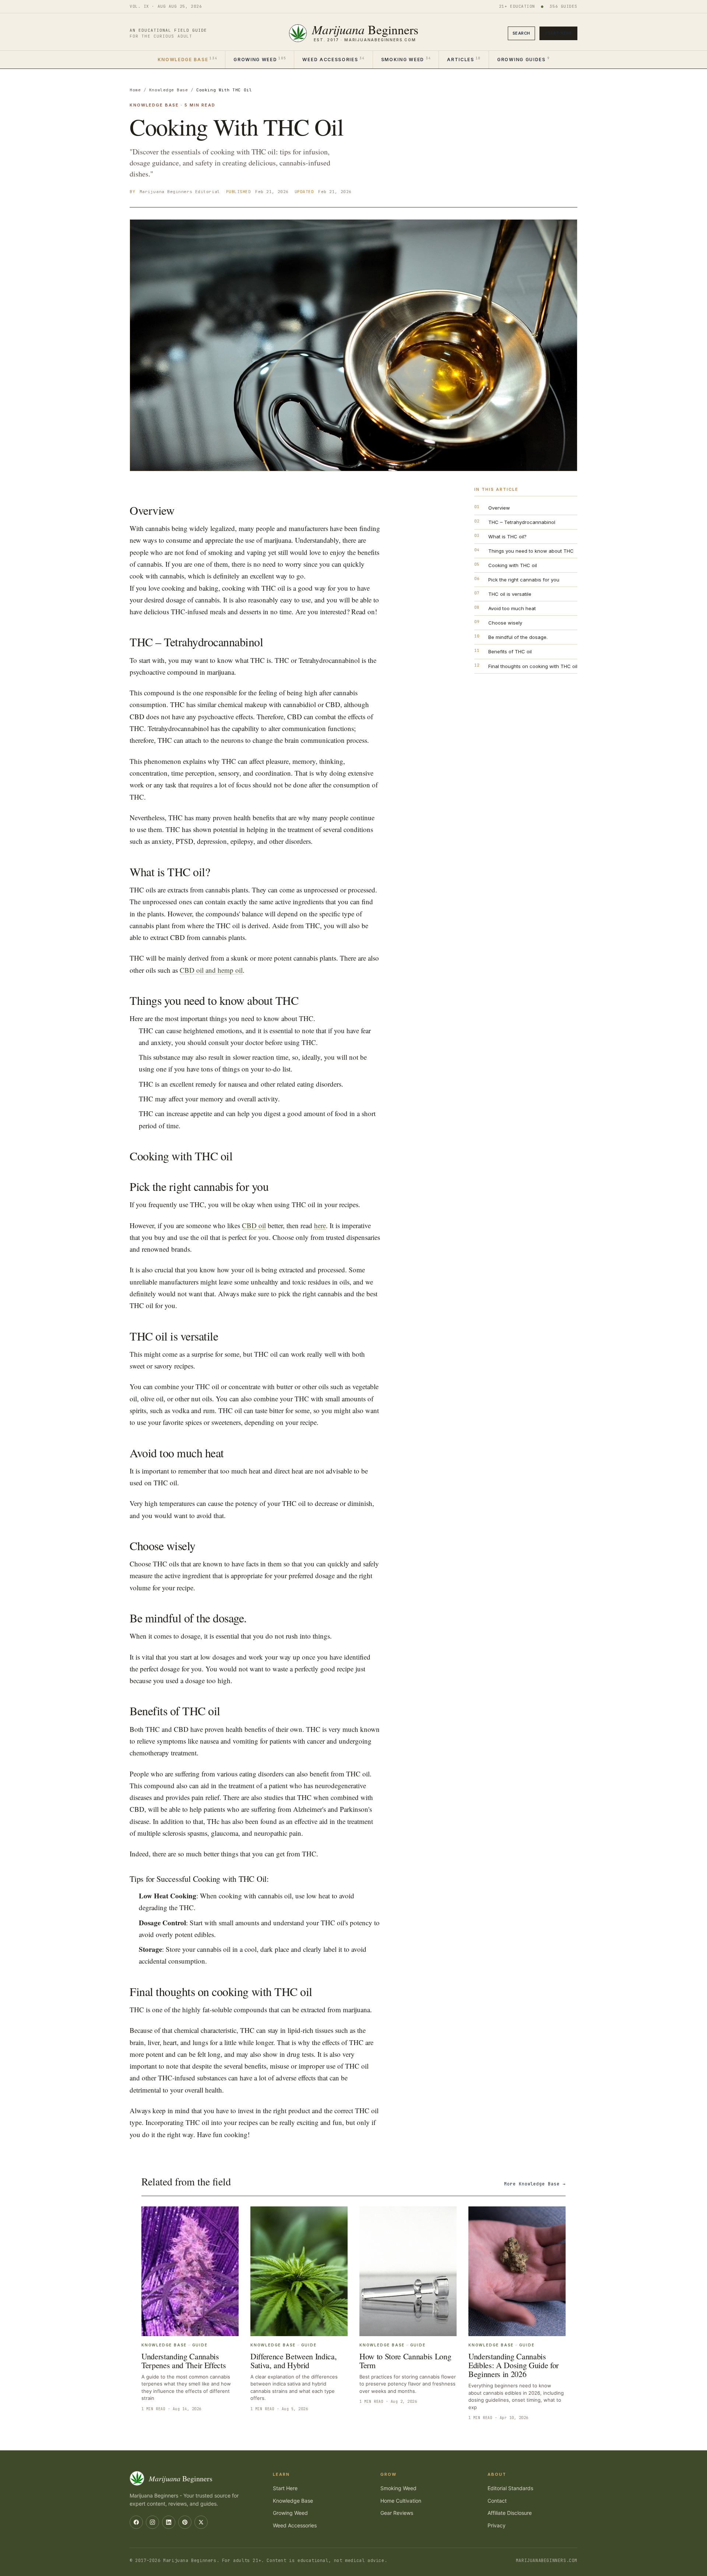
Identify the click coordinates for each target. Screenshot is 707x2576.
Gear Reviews (397, 2513)
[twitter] (201, 2522)
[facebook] (136, 2522)
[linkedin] (169, 2522)
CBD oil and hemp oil (211, 970)
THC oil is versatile (510, 594)
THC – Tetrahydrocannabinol (522, 522)
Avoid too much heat (512, 608)
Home (135, 90)
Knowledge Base (187, 59)
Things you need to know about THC (531, 551)
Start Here (558, 33)
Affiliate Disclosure (510, 2513)
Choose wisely (505, 623)
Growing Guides (523, 59)
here (320, 1225)
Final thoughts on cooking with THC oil (533, 666)
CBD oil (254, 1225)
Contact (497, 2501)
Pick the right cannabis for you (524, 580)
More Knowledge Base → (535, 2184)
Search (521, 33)
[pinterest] (185, 2522)
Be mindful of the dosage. (518, 637)
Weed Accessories (333, 59)
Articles (464, 59)
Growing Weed (260, 59)
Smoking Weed (406, 59)
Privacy (497, 2525)
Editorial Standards (510, 2488)
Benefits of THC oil (510, 651)
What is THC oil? (507, 536)
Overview (499, 508)
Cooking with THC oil (513, 565)
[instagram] (152, 2522)
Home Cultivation (401, 2501)
